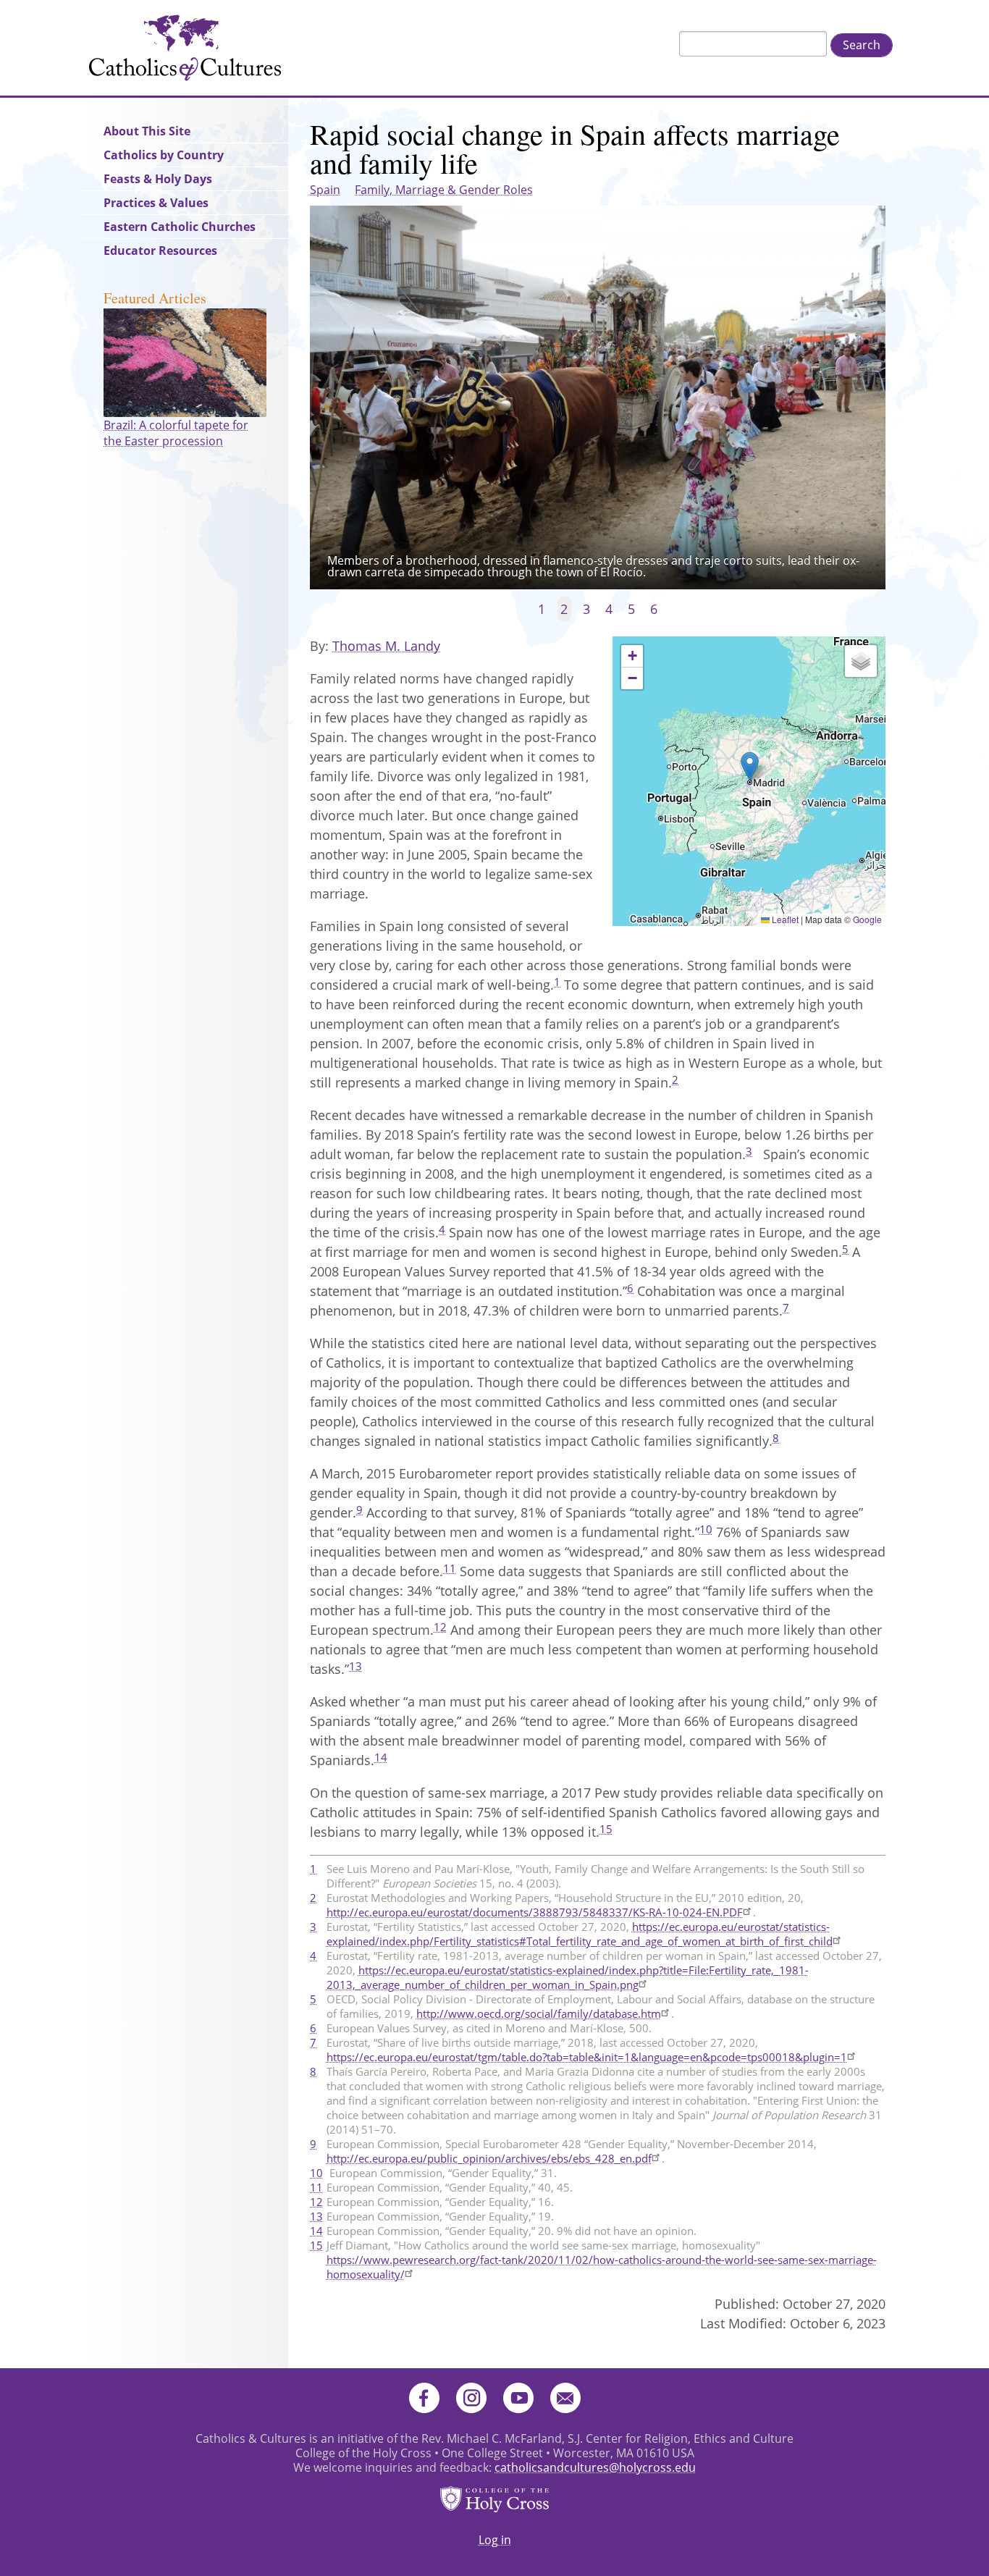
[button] (750, 766)
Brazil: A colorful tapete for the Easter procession (176, 433)
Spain (325, 190)
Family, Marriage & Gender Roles (444, 190)
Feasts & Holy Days (158, 179)
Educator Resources (160, 251)
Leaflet (784, 919)
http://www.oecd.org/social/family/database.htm (539, 2013)
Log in (495, 2540)
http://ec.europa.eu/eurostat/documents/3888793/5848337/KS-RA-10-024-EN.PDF (535, 1912)
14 (381, 1757)
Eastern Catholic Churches (180, 227)
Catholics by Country (164, 155)
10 (706, 1529)
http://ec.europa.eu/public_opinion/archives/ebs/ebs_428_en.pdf (489, 2158)
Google (867, 919)
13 (355, 1666)
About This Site (147, 131)
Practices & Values (156, 203)
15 (606, 1829)
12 (440, 1627)
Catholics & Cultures (185, 48)
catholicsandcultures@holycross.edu (595, 2467)
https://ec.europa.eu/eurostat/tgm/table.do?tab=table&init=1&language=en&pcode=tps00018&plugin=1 (587, 2057)
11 (450, 1568)
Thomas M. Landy (386, 646)
